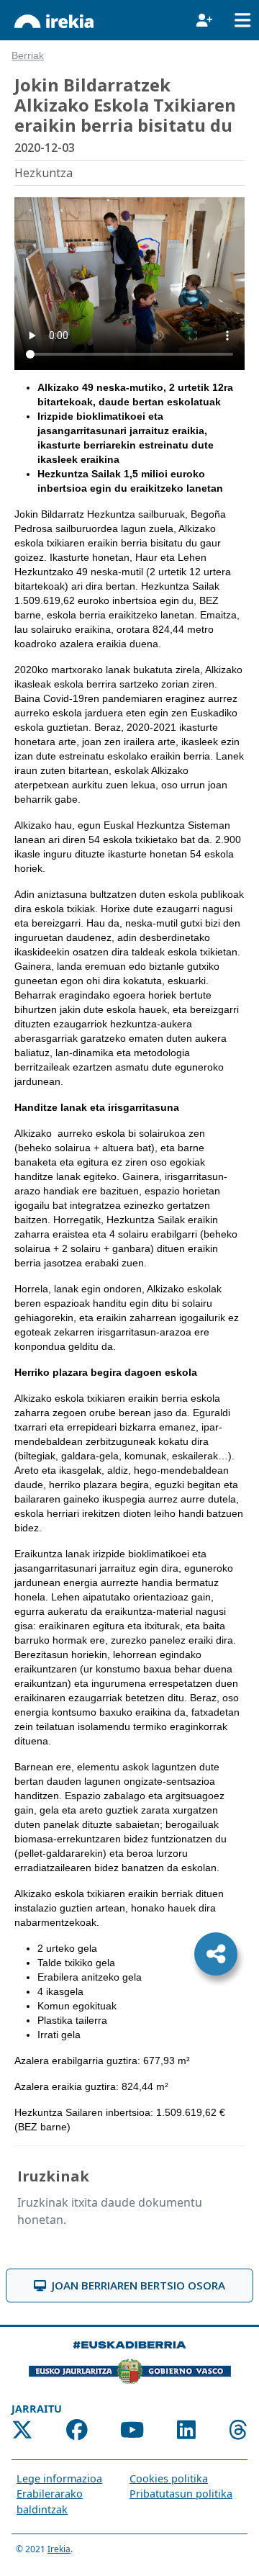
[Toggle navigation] (242, 20)
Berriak (28, 56)
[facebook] (77, 2433)
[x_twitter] (22, 2433)
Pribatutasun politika (181, 2494)
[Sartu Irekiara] (204, 20)
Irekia (59, 2549)
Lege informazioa (59, 2478)
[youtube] (132, 2433)
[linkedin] (186, 2433)
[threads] (238, 2433)
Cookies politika (169, 2478)
